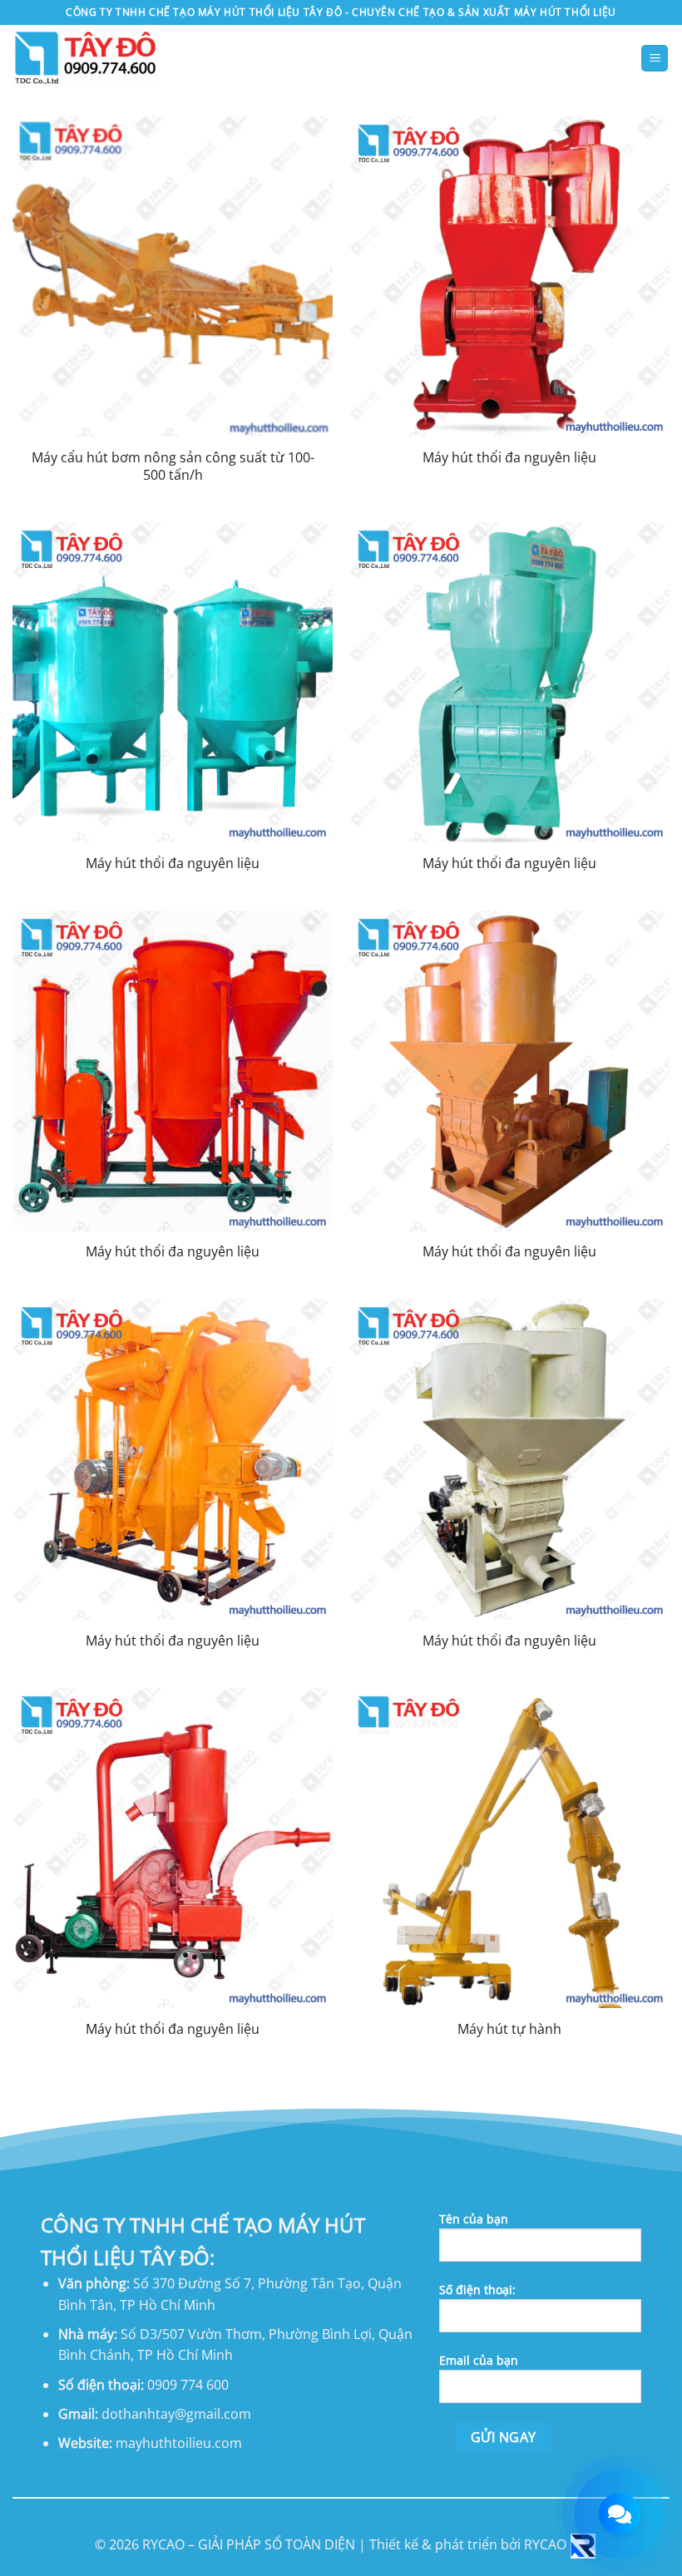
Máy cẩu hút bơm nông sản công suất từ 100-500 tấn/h (173, 466)
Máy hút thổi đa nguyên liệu (509, 458)
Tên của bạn (474, 2219)
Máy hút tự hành (509, 2029)
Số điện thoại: (477, 2290)
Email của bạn (479, 2360)
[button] (655, 59)
